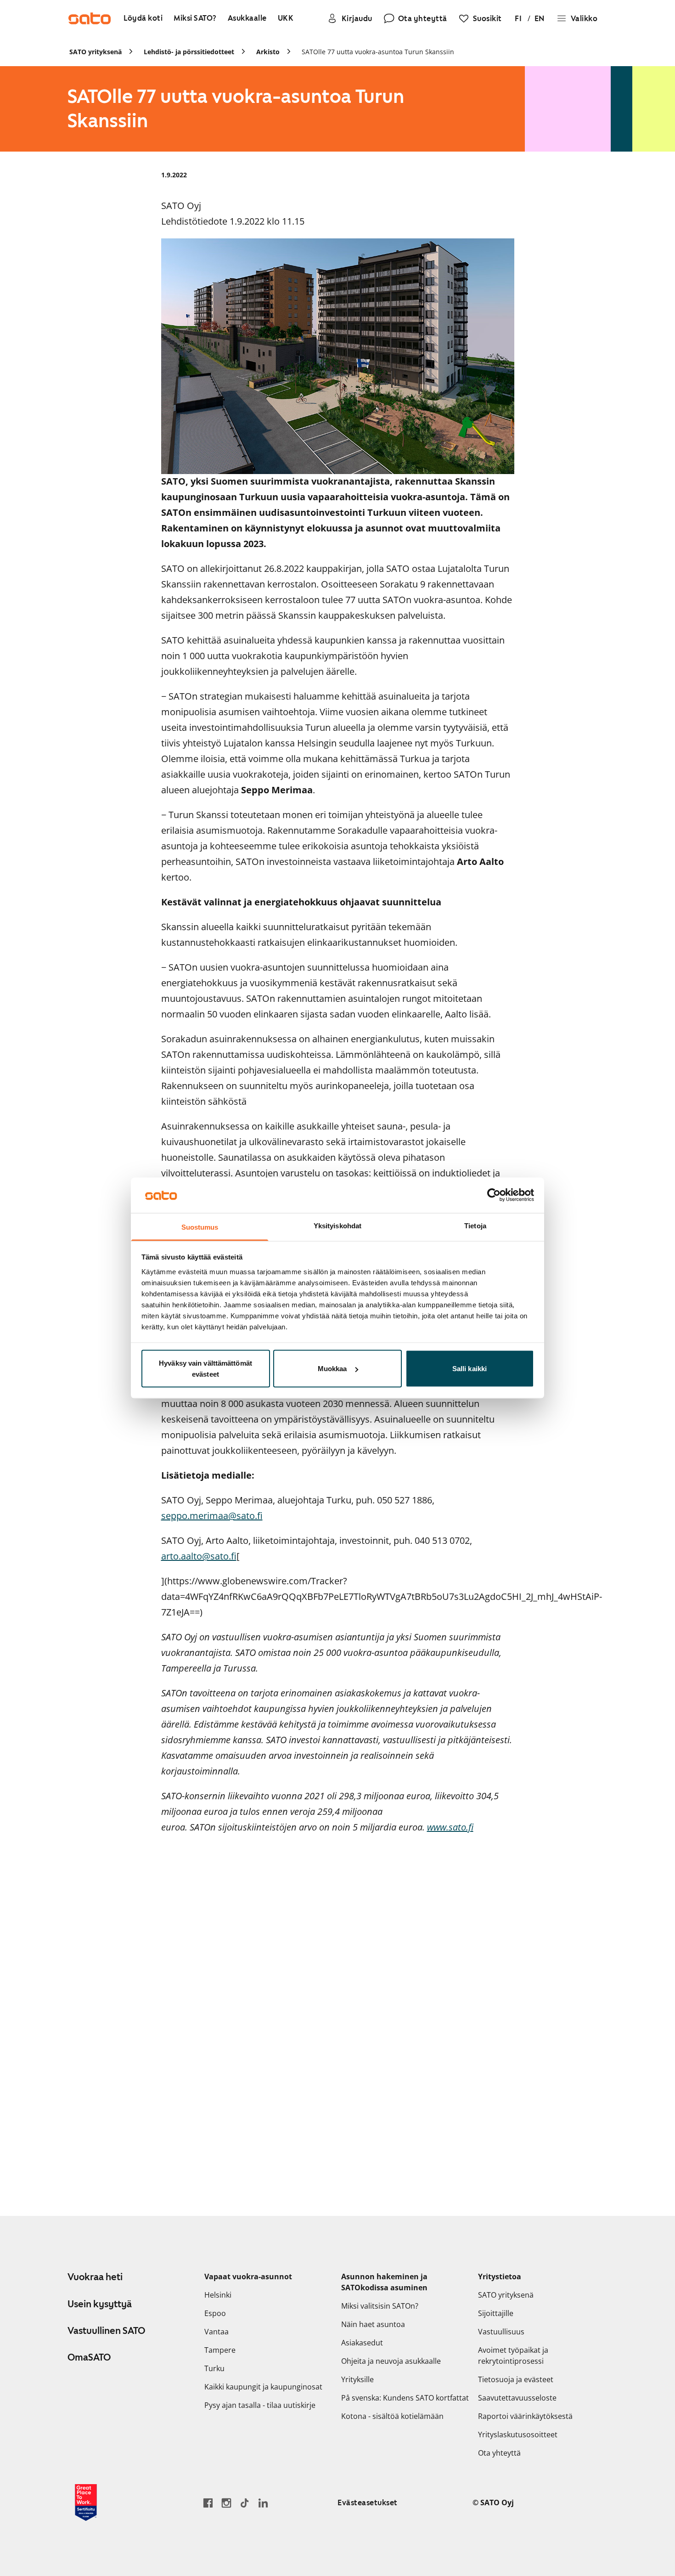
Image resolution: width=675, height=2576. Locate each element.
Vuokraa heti (95, 2277)
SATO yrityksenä (506, 2295)
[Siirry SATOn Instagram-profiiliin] (226, 2503)
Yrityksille (357, 2379)
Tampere (220, 2350)
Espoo (215, 2313)
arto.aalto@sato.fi (199, 1556)
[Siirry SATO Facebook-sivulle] (208, 2503)
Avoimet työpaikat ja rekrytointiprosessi (513, 2356)
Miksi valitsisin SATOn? (380, 2306)
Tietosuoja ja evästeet (516, 2379)
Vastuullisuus (501, 2332)
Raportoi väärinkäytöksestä (525, 2416)
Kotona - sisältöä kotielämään (392, 2416)
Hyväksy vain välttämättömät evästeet (205, 1369)
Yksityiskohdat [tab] (337, 1225)
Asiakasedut (362, 2343)
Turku (214, 2368)
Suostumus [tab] (200, 1227)
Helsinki (218, 2295)
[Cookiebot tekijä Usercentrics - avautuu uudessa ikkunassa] (494, 1195)
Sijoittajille (496, 2313)
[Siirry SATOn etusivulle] (90, 18)
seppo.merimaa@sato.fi (212, 1516)
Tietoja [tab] (475, 1225)
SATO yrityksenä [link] (96, 52)
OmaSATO (89, 2357)
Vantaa (217, 2332)
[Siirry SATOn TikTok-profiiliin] (245, 2503)
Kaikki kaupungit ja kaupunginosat (263, 2387)
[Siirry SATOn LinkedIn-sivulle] (263, 2503)
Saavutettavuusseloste (517, 2398)
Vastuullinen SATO (106, 2331)
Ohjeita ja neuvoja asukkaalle (391, 2361)
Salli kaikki (470, 1369)
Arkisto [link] (268, 52)
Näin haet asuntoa (373, 2324)
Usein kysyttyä (100, 2304)
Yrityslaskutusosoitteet (518, 2435)
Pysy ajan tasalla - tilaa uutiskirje (260, 2405)
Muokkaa (332, 1369)
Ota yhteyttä (499, 2453)
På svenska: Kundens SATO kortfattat (405, 2398)
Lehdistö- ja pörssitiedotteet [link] (189, 52)
